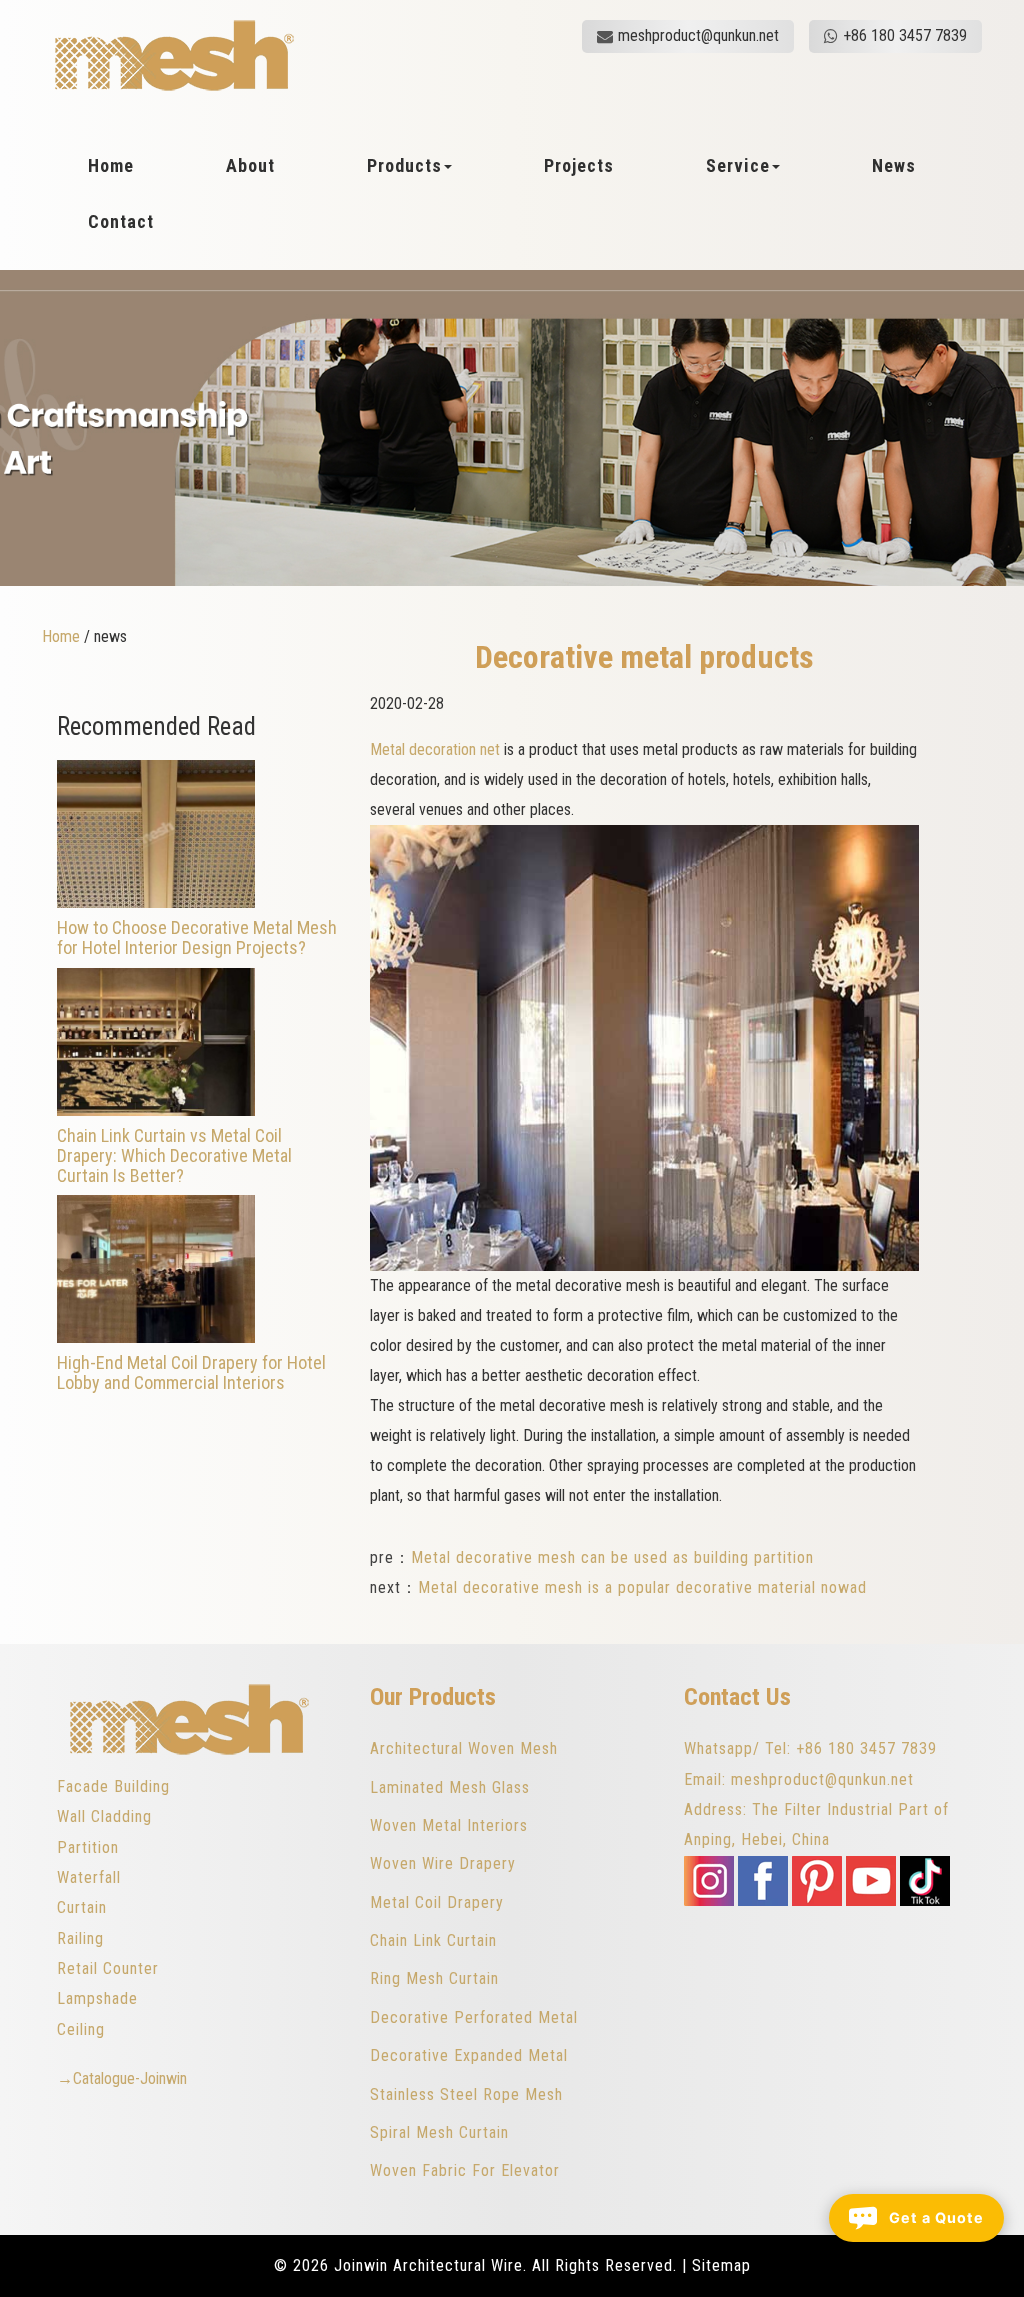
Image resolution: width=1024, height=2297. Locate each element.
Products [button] (404, 166)
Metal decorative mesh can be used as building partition (612, 1557)
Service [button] (738, 166)
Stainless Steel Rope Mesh (466, 2094)
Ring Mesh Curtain (434, 1978)
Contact (121, 222)
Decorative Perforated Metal (474, 2017)
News (894, 166)
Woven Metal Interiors (449, 1825)
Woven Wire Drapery (443, 1863)
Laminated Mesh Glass (450, 1787)
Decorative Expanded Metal (469, 2055)
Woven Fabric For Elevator (465, 2170)
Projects (579, 166)
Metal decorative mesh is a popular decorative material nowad (642, 1587)
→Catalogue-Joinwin (122, 2078)
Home (111, 166)
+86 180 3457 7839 (905, 35)
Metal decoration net (437, 749)
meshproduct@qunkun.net (698, 35)
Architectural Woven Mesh (464, 1748)
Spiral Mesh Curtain (439, 2132)
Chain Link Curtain (433, 1940)
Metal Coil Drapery (437, 1902)
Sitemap (721, 2265)
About (250, 166)
